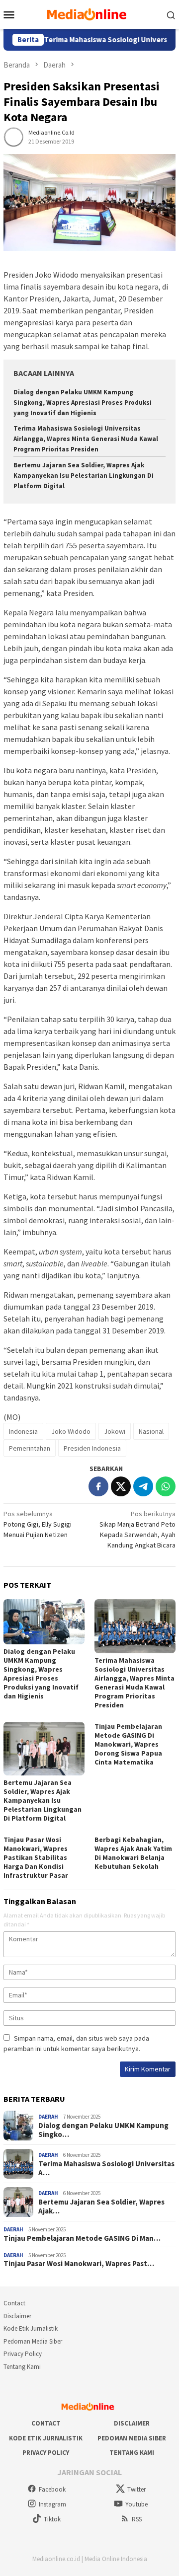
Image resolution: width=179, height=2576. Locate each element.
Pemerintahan (30, 1448)
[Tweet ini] (121, 1486)
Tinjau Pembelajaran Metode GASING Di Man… (82, 2238)
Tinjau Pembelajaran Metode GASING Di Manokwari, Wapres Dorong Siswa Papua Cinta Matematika (128, 1744)
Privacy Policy (23, 2354)
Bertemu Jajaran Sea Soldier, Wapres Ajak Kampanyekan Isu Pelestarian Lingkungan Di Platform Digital (84, 476)
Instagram (52, 2504)
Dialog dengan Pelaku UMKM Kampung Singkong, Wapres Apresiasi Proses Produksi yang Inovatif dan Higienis (83, 403)
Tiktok (52, 2519)
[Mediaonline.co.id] (89, 13)
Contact (14, 2303)
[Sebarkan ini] (98, 1486)
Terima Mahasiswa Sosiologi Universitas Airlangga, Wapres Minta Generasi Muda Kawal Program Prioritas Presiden (86, 439)
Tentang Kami (22, 2367)
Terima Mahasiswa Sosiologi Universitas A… (106, 2168)
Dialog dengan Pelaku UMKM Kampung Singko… (103, 2130)
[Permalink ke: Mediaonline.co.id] (13, 137)
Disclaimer (17, 2316)
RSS (137, 2519)
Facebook (52, 2489)
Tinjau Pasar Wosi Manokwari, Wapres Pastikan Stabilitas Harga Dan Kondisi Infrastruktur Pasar (36, 1857)
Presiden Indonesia (92, 1448)
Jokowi (115, 1431)
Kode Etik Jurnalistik (31, 2328)
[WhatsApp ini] (166, 1486)
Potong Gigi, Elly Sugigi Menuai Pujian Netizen (38, 1524)
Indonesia (23, 1431)
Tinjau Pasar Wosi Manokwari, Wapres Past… (79, 2264)
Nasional (151, 1431)
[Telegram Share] (143, 1486)
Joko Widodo (71, 1431)
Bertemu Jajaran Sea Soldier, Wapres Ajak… (101, 2207)
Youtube (136, 2504)
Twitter (136, 2489)
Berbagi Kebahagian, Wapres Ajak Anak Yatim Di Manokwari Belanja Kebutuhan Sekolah (133, 1853)
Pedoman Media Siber (33, 2341)
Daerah (48, 2117)
